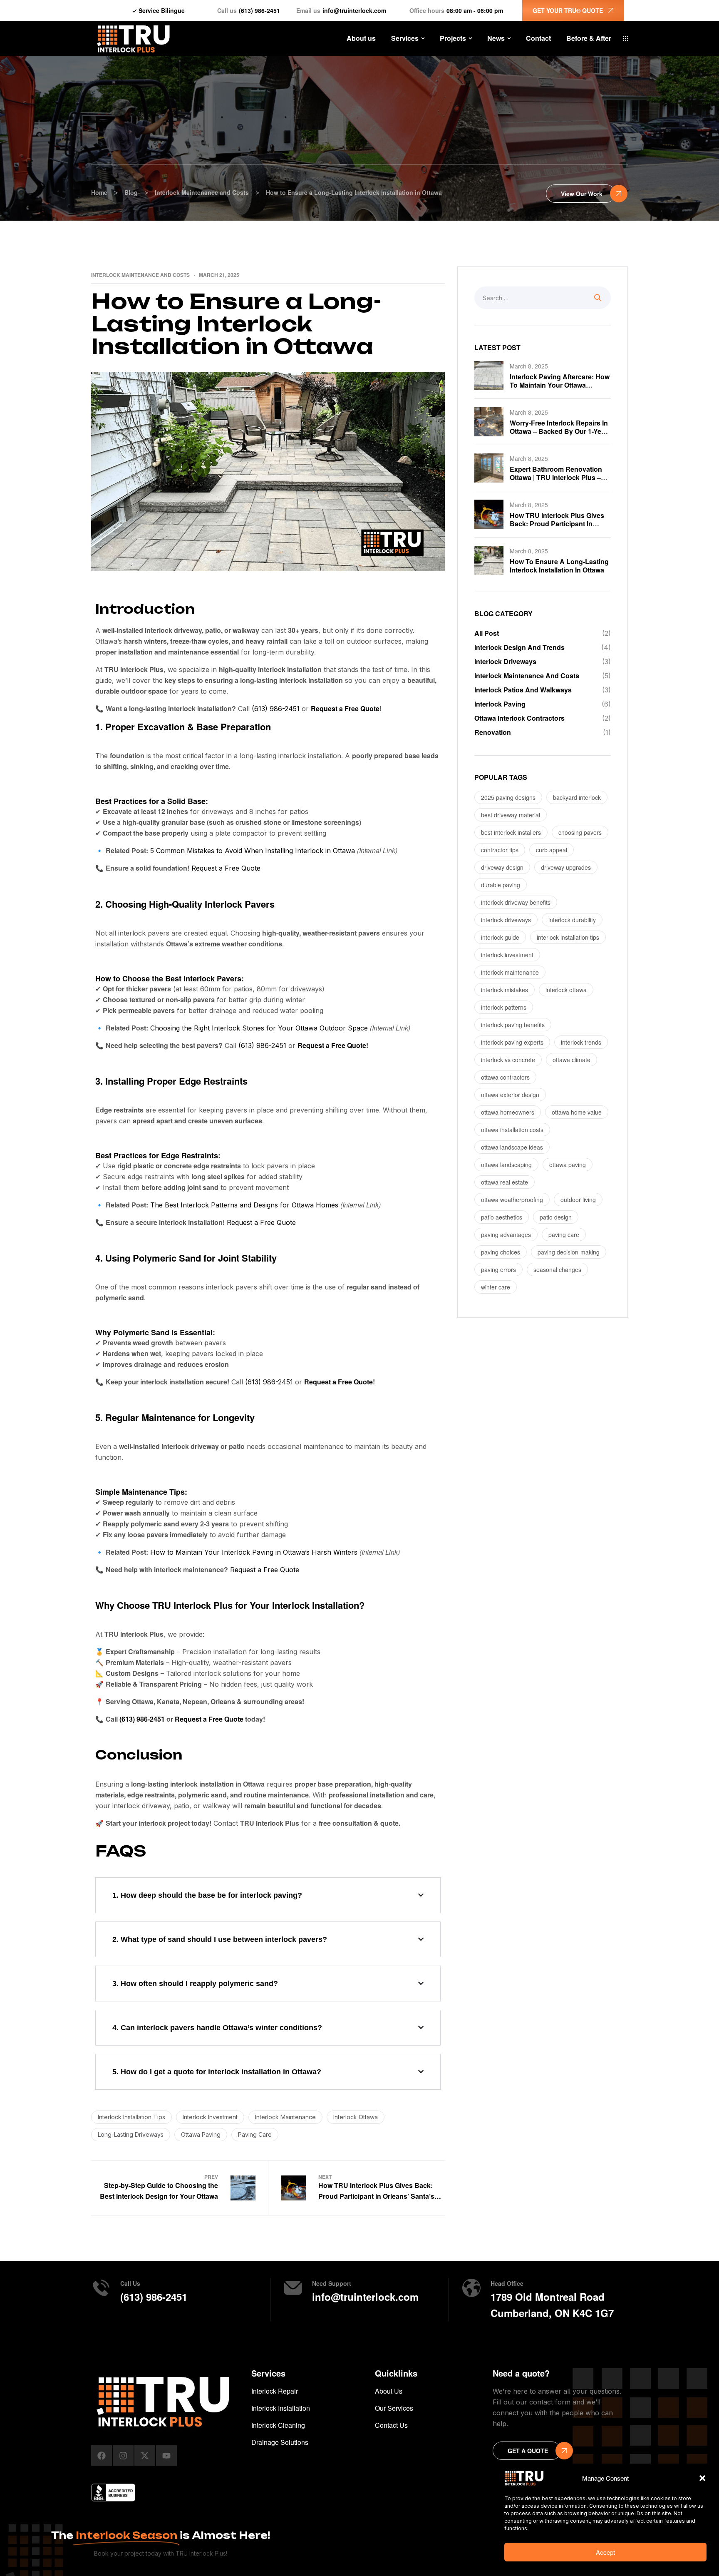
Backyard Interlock (577, 797)
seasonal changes (557, 1269)
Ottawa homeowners (508, 1112)
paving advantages (506, 1234)
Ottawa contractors (505, 1077)
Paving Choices (501, 1252)
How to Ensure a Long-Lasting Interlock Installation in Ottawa (559, 566)
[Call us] (101, 2288)
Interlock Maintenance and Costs (140, 275)
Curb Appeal (552, 850)
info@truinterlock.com (354, 10)
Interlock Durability (572, 920)
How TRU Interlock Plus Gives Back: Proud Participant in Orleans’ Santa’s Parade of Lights (557, 528)
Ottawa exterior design (510, 1095)
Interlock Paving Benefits (513, 1025)
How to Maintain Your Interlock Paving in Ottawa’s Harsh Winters (254, 1552)
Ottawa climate (571, 1060)
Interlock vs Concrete (508, 1060)
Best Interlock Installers (511, 832)
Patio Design (556, 1217)
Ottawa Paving (201, 2134)
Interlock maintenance (285, 2117)
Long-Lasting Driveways (131, 2134)
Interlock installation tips (131, 2117)
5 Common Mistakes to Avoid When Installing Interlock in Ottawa (253, 851)
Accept (605, 2552)
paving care (255, 2134)
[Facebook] (102, 2456)
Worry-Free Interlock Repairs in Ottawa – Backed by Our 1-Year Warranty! (559, 431)
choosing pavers (580, 832)
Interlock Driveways (506, 920)
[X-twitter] (145, 2456)
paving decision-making (569, 1252)
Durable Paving (501, 885)
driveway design (502, 867)
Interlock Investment (210, 2117)
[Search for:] (543, 298)
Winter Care (496, 1287)
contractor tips (500, 850)
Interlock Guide (500, 937)
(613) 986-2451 (259, 10)
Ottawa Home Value (577, 1112)
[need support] (293, 2288)
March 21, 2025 (219, 275)
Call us (130, 2283)
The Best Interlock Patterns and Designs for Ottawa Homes (244, 1205)
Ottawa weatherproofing (512, 1200)
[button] (702, 2478)
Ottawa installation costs (512, 1130)
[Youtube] (166, 2456)
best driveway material (511, 815)
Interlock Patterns (504, 1007)
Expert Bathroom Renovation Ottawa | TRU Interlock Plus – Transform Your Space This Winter (556, 482)
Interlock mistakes (505, 990)
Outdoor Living (578, 1200)
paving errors (498, 1269)
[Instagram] (123, 2456)
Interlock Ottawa (356, 2117)
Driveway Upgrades (566, 867)
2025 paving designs (508, 797)
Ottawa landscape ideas (512, 1147)
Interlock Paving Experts (512, 1042)
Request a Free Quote (345, 708)
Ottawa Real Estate (505, 1182)
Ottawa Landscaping (506, 1165)
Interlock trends (581, 1042)
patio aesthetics (502, 1217)
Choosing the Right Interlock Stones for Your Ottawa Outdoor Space (259, 1028)
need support (332, 2283)
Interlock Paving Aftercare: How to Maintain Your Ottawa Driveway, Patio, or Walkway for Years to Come (560, 389)
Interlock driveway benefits (516, 902)
